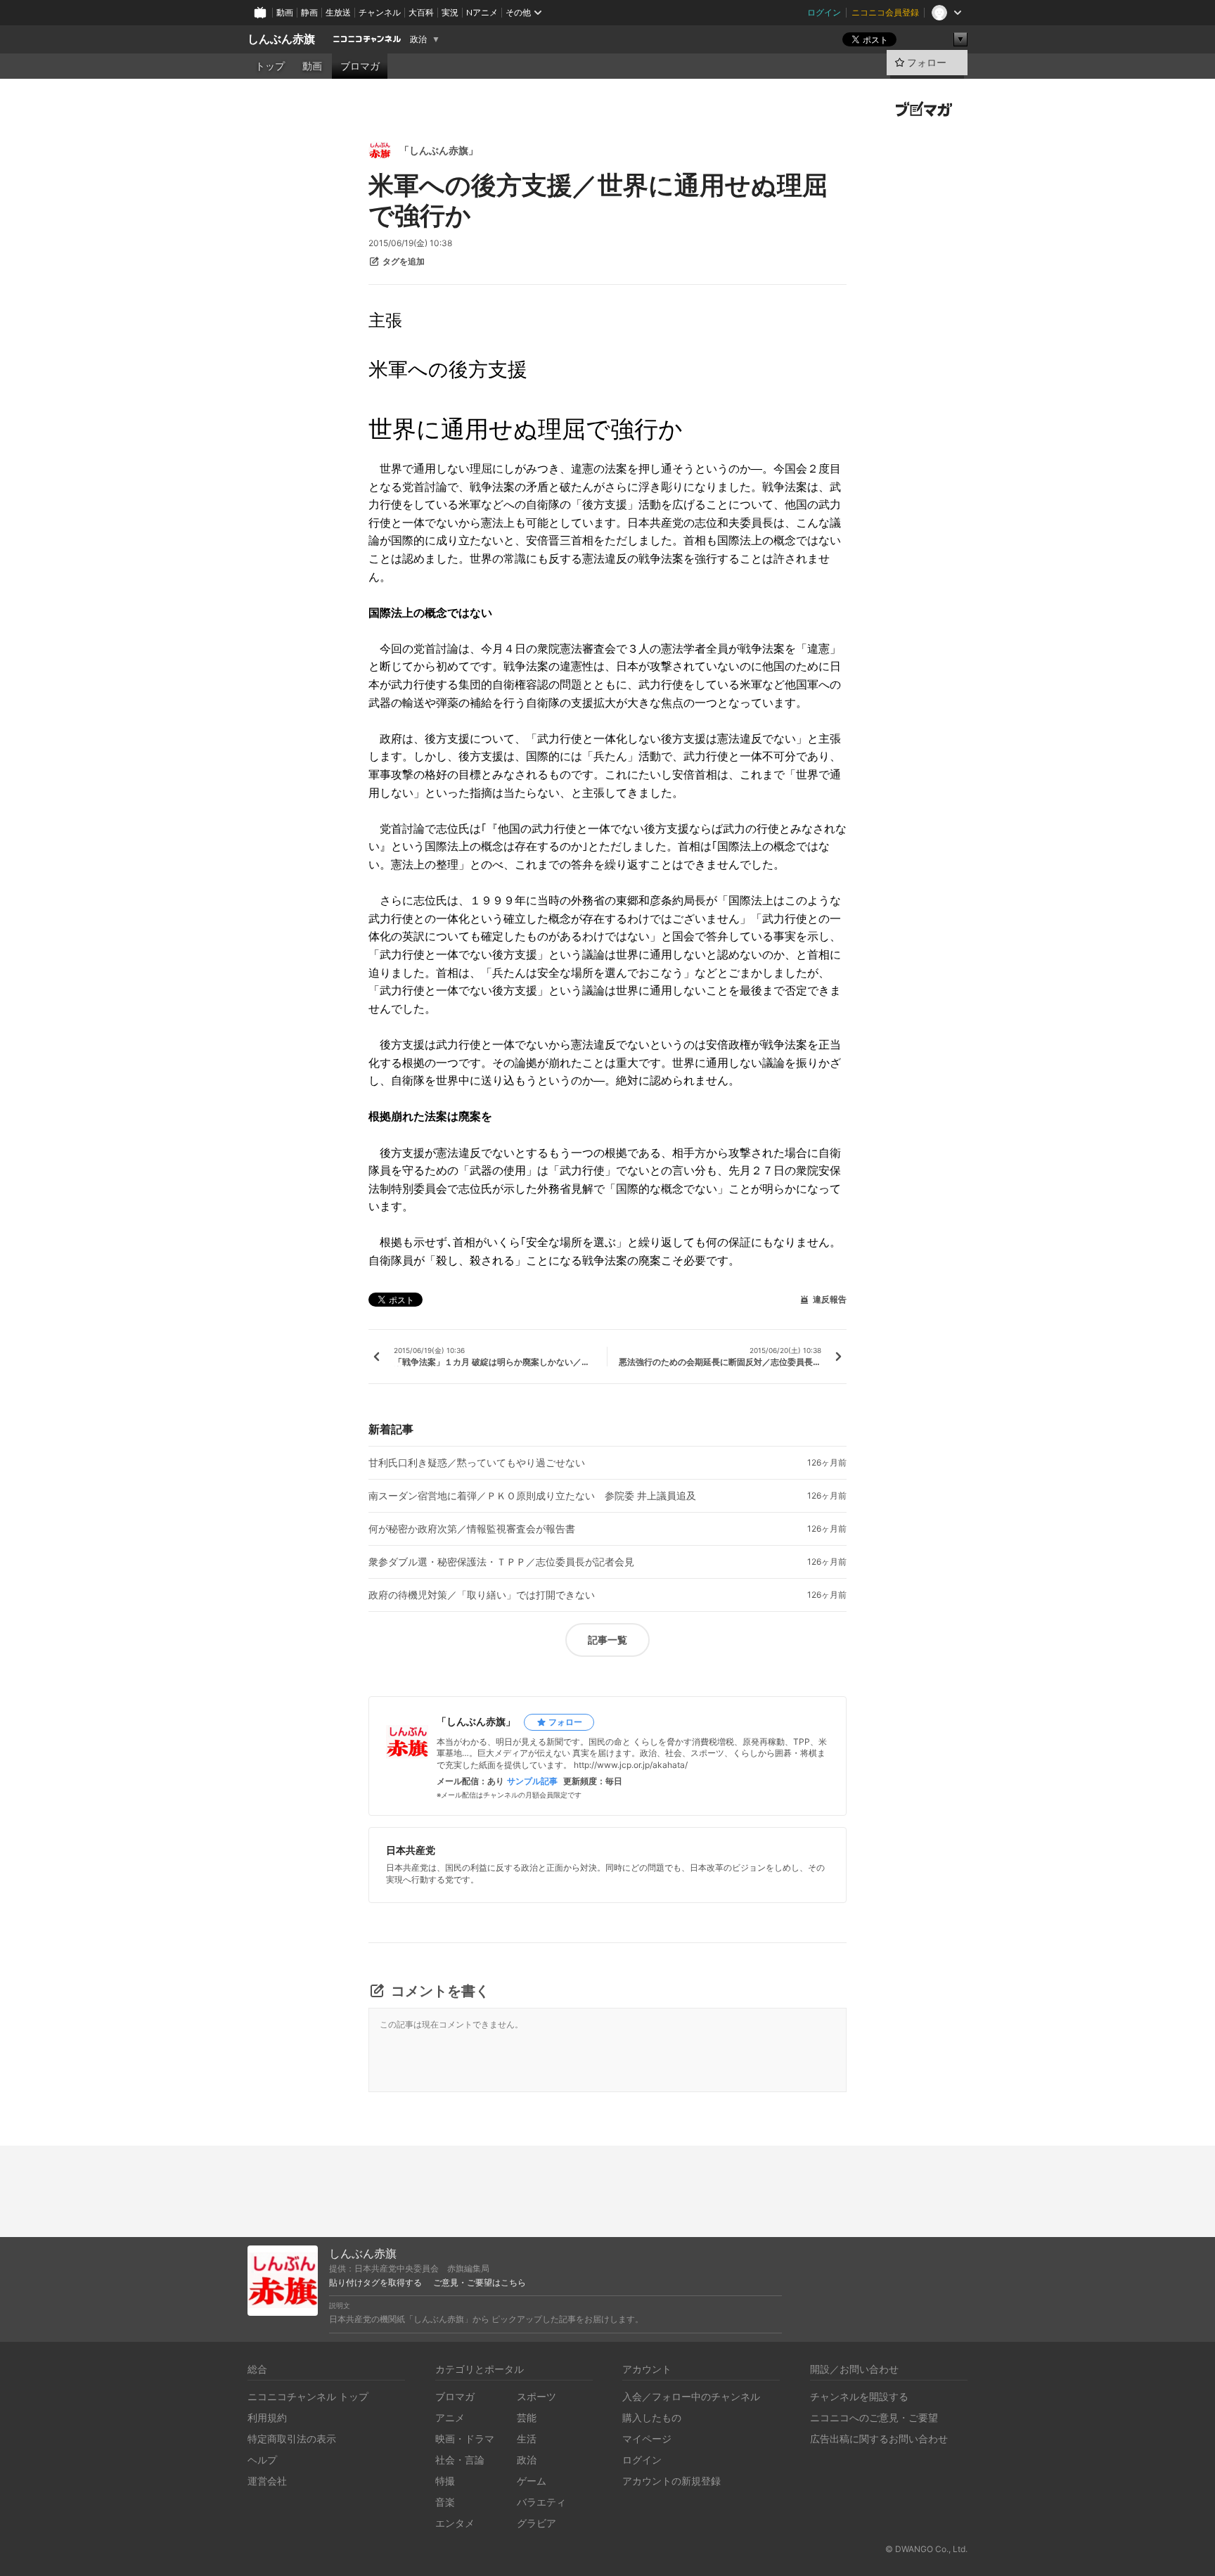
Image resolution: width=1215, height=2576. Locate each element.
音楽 (445, 2502)
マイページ (647, 2439)
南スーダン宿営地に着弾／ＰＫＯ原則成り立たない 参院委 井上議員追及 (532, 1496)
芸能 (527, 2417)
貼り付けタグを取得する (375, 2283)
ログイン (824, 12)
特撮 (445, 2481)
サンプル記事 (532, 1781)
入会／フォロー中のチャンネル (691, 2396)
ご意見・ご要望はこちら (480, 2283)
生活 (527, 2439)
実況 (450, 12)
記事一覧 (607, 1640)
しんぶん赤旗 (281, 39)
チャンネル (380, 12)
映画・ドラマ (465, 2439)
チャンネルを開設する (859, 2396)
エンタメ (455, 2523)
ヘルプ (262, 2460)
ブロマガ (360, 66)
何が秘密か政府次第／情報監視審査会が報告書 (472, 1529)
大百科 (421, 12)
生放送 (338, 12)
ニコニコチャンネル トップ (308, 2396)
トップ (270, 66)
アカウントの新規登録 (671, 2481)
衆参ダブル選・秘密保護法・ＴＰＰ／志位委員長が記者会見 (501, 1562)
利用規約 (267, 2417)
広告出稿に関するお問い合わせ (879, 2439)
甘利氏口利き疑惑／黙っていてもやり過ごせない (477, 1463)
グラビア (536, 2523)
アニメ (450, 2417)
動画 (285, 12)
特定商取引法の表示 (292, 2439)
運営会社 (267, 2481)
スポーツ (536, 2396)
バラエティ (541, 2502)
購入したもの (652, 2417)
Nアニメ (482, 12)
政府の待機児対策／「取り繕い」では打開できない (482, 1595)
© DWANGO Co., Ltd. (926, 2549)
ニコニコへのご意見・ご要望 (874, 2417)
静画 (309, 12)
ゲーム (532, 2481)
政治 (418, 39)
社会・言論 (460, 2460)
